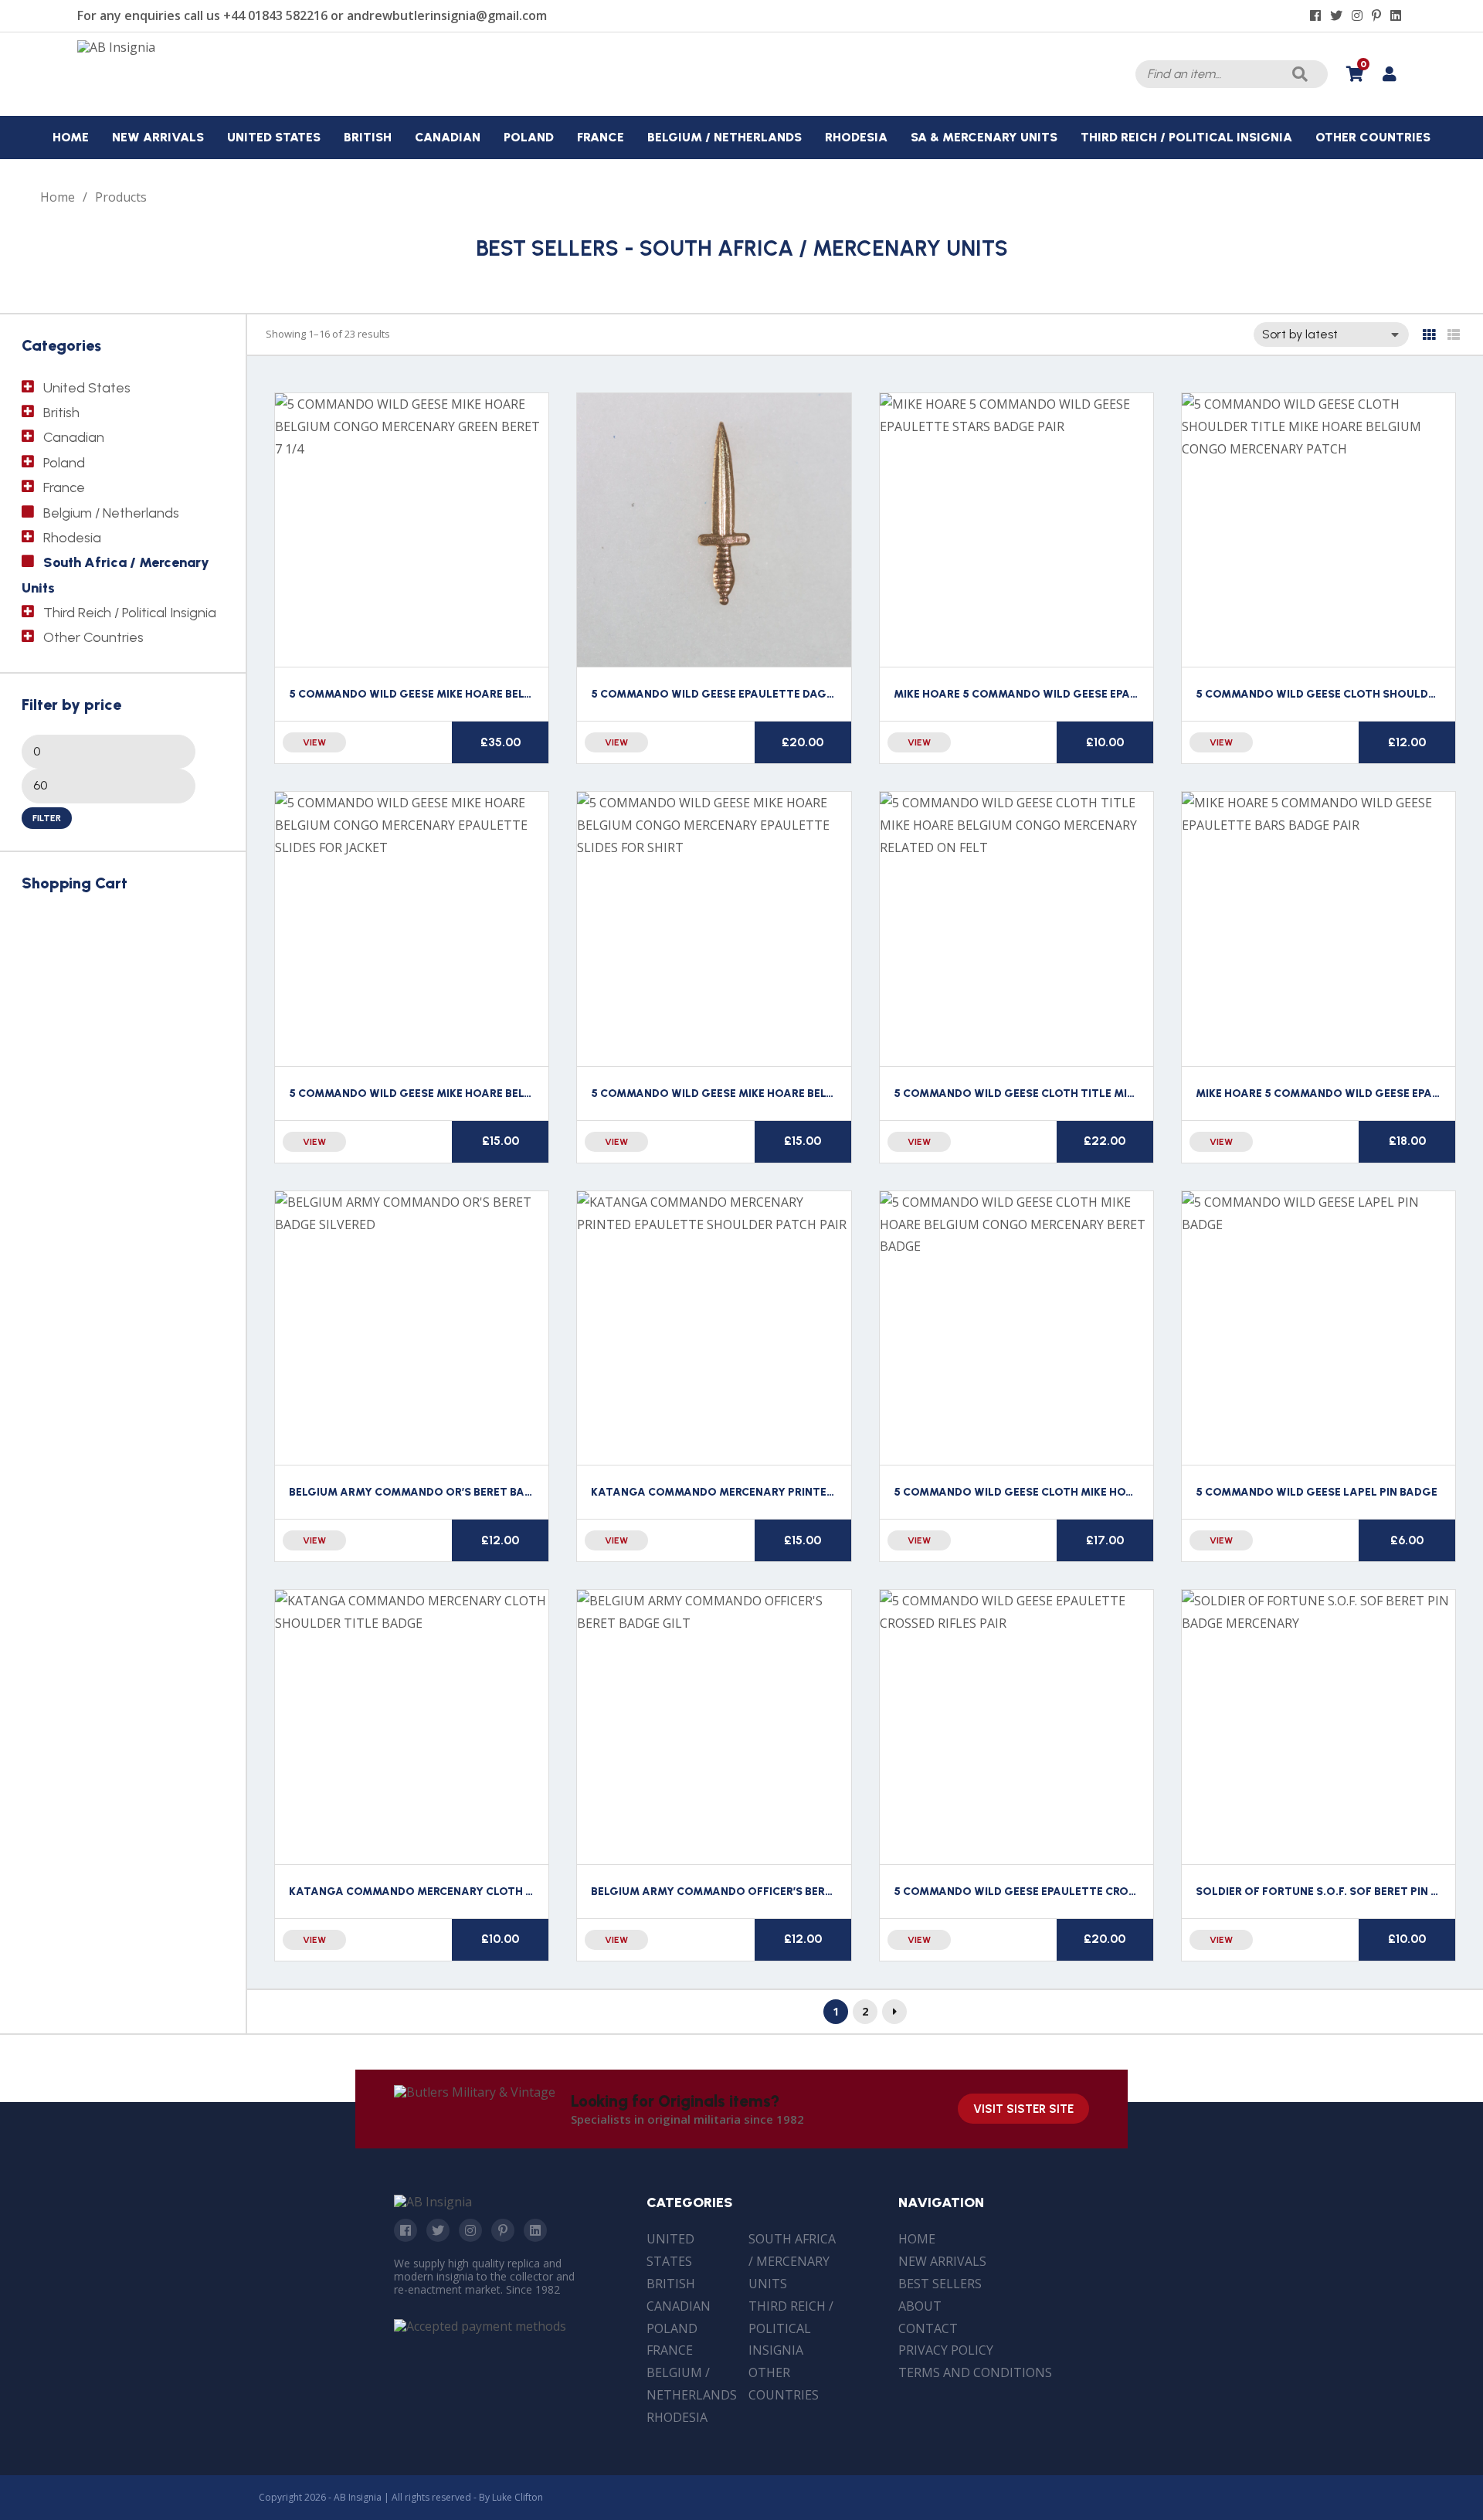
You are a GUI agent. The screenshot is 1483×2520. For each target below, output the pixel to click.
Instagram (470, 2230)
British (61, 413)
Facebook (406, 2230)
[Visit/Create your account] (1389, 74)
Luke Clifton (518, 2497)
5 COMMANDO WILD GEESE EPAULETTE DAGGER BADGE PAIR (753, 694)
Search (1300, 74)
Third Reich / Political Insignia (130, 613)
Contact (928, 2328)
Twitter (438, 2230)
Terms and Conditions (975, 2372)
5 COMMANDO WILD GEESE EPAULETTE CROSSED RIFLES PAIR (1057, 1892)
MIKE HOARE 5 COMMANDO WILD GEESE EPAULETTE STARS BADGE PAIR (1085, 694)
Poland (64, 463)
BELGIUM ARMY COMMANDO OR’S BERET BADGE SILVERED (445, 1492)
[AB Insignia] (116, 47)
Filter (47, 818)
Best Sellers (940, 2284)
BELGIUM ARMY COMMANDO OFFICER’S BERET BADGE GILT (749, 1892)
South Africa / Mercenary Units (792, 2261)
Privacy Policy (946, 2350)
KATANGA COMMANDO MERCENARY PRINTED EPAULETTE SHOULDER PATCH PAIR (807, 1492)
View (314, 742)
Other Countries (93, 637)
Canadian (74, 437)
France (64, 487)
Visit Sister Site (1023, 2109)
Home (58, 197)
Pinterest (503, 2230)
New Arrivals (942, 2261)
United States (87, 388)
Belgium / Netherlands (111, 513)
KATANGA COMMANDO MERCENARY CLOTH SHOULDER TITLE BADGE (473, 1892)
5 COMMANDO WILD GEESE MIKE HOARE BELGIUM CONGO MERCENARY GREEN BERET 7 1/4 (529, 694)
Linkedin (535, 2230)
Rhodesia (72, 538)
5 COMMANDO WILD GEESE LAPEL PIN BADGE (1317, 1492)
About (920, 2306)
